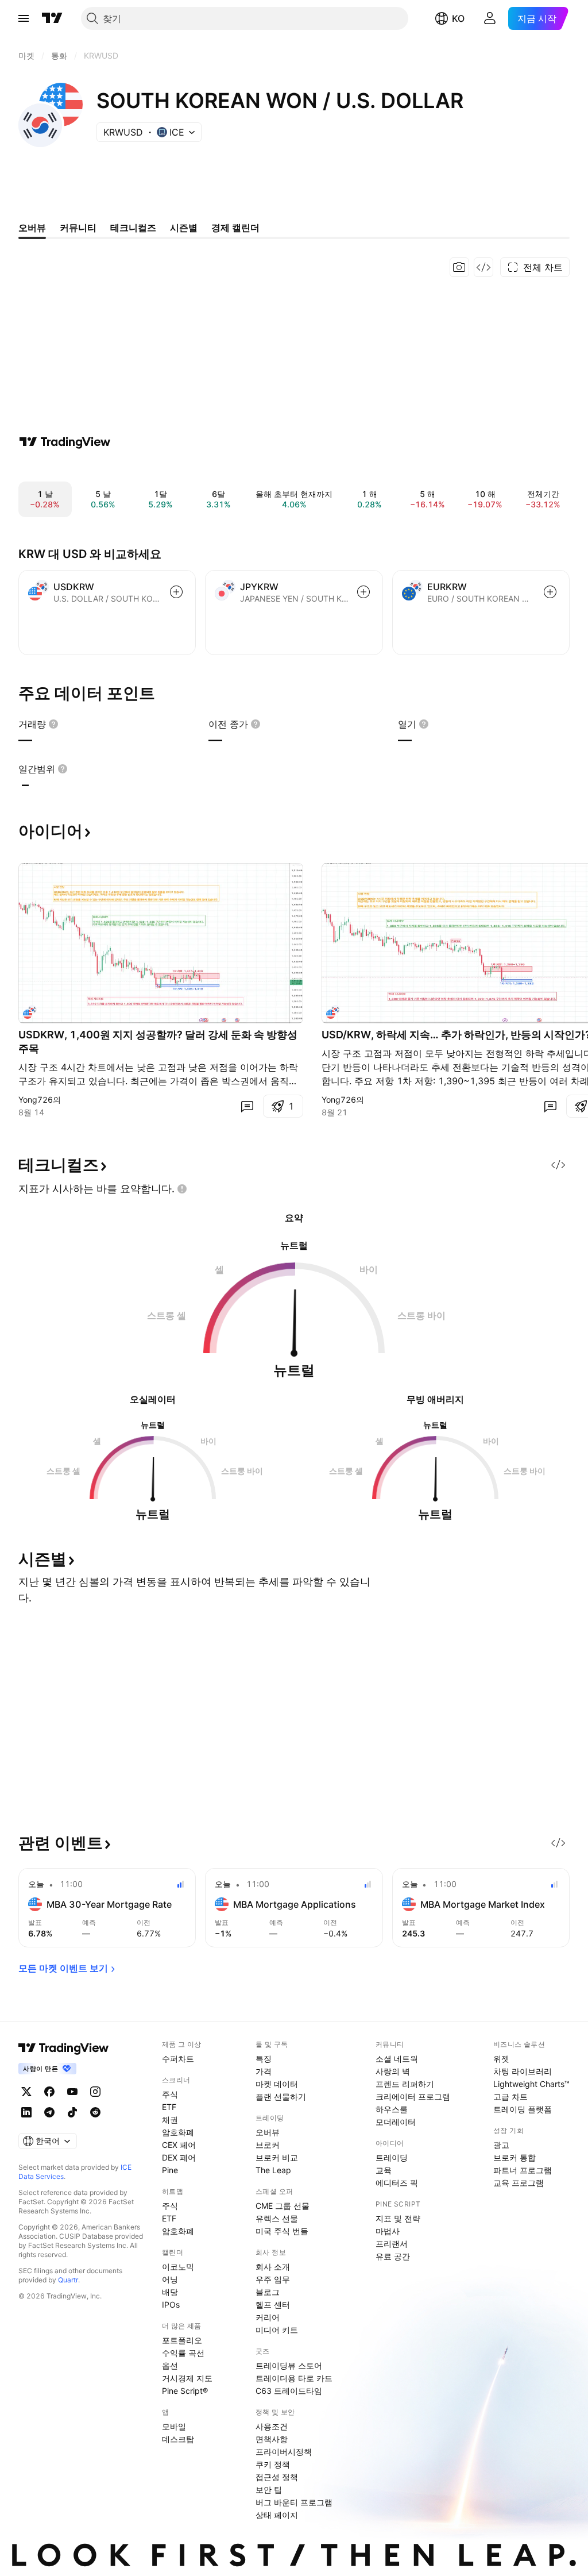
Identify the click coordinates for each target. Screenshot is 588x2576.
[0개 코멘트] (247, 1106)
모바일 (174, 2426)
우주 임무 (273, 2279)
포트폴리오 (182, 2340)
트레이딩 (392, 2157)
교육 (384, 2170)
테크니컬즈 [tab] (133, 228)
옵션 (170, 2365)
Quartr (68, 2280)
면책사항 (272, 2439)
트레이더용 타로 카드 (294, 2378)
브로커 (268, 2145)
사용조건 (272, 2426)
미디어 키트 (277, 2330)
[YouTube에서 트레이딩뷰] (72, 2092)
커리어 (268, 2317)
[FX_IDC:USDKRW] (30, 1012)
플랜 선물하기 (281, 2096)
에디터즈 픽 (397, 2183)
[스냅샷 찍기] (459, 267)
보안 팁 (269, 2490)
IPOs (171, 2304)
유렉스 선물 (277, 2218)
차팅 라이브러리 (523, 2071)
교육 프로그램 (519, 2183)
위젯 (501, 2059)
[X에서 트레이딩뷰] (26, 2092)
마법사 (388, 2231)
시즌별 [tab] (184, 228)
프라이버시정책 (284, 2452)
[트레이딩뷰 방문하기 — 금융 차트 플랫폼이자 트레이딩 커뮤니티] (65, 442)
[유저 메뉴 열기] (490, 18)
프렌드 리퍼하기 (405, 2084)
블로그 (268, 2292)
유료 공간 (393, 2256)
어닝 (170, 2279)
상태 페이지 (277, 2515)
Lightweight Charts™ (531, 2084)
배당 (170, 2292)
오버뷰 (268, 2132)
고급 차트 (510, 2096)
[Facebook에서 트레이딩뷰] (49, 2092)
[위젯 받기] (483, 267)
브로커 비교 (277, 2157)
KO (458, 18)
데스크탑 (178, 2439)
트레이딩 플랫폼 (523, 2109)
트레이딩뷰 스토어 (289, 2365)
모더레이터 (396, 2122)
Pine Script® (185, 2391)
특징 (264, 2059)
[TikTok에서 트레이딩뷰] (72, 2112)
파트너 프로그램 (523, 2170)
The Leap (273, 2170)
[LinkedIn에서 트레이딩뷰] (26, 2112)
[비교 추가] (176, 592)
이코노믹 (178, 2267)
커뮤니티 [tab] (78, 228)
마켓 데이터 (277, 2084)
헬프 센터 (273, 2304)
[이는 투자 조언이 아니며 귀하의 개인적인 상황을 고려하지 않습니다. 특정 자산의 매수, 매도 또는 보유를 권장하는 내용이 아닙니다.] (182, 1189)
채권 (170, 2119)
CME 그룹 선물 (283, 2206)
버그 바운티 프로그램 (294, 2502)
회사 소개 (273, 2267)
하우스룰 (392, 2109)
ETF (169, 2107)
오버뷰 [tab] (32, 228)
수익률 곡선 (183, 2353)
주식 (170, 2094)
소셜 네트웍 (397, 2059)
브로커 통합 (514, 2157)
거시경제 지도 (187, 2378)
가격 (264, 2071)
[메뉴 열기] (24, 18)
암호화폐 (178, 2132)
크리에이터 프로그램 (413, 2096)
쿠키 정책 (273, 2464)
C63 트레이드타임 (289, 2391)
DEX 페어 (179, 2157)
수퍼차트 (178, 2059)
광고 (501, 2145)
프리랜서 (392, 2244)
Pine (170, 2170)
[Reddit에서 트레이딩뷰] (95, 2112)
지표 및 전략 (398, 2218)
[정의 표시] (53, 724)
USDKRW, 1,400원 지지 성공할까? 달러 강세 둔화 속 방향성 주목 (158, 1041)
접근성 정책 (277, 2477)
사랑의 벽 (393, 2071)
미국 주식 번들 (282, 2231)
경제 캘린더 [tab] (235, 228)
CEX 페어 (179, 2145)
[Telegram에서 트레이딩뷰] (49, 2112)
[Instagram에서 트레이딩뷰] (95, 2092)
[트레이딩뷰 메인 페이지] (52, 18)
